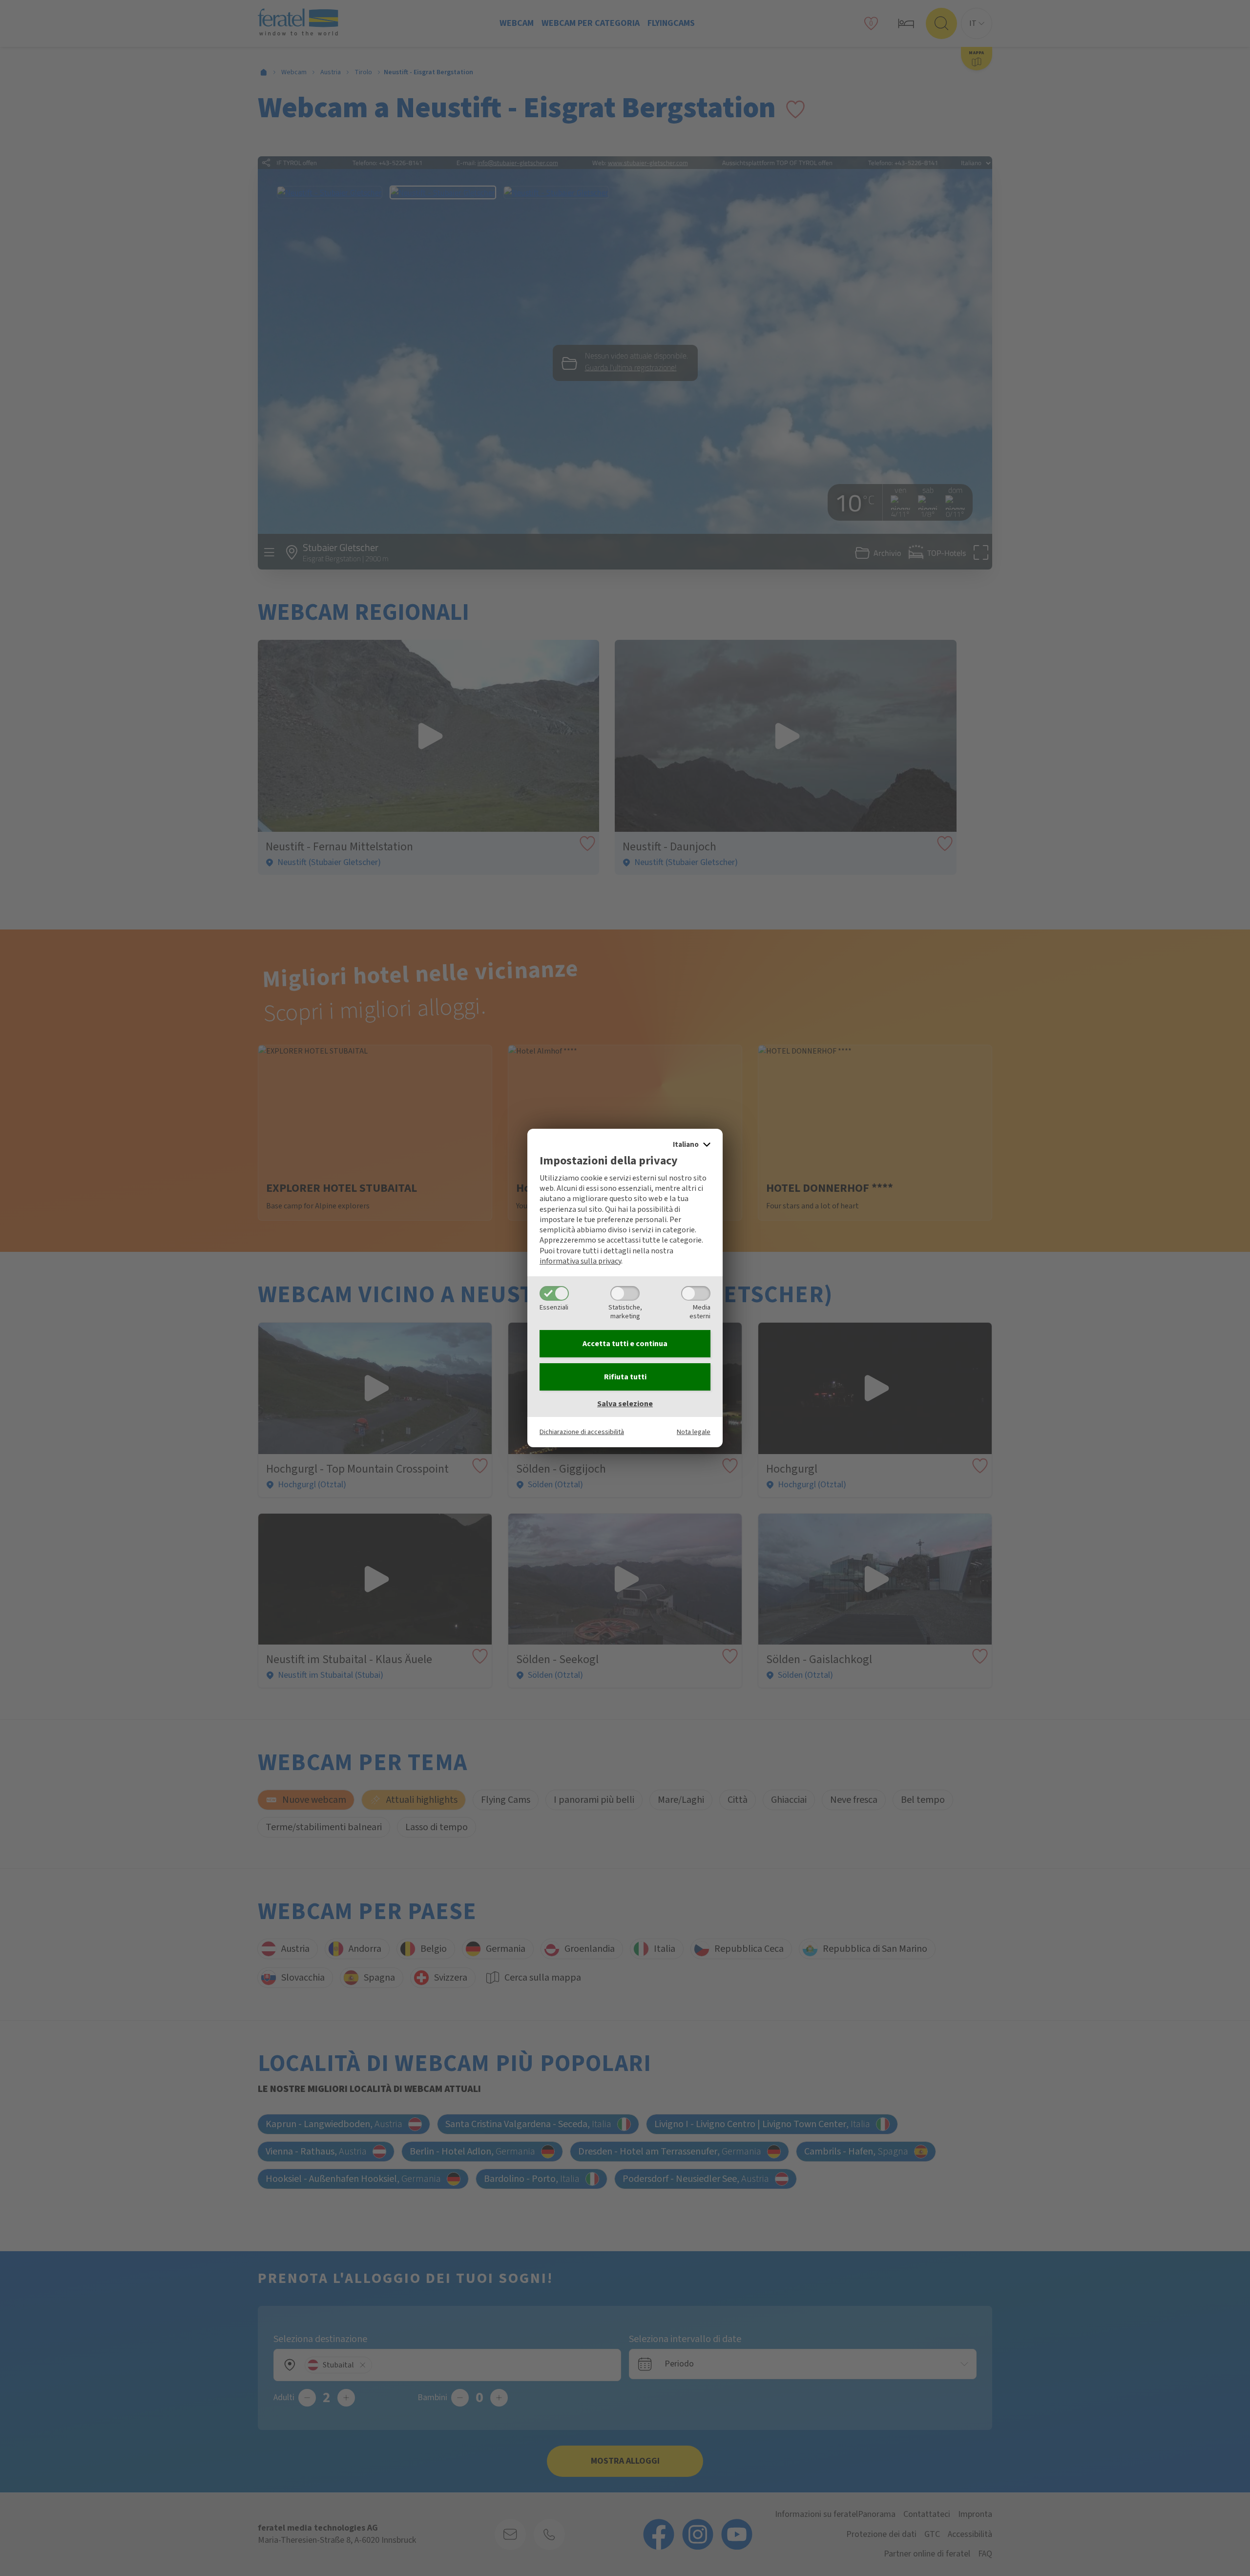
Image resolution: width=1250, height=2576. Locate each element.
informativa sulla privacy (580, 1261)
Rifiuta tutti (625, 1377)
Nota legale (694, 1432)
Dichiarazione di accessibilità (582, 1432)
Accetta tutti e (625, 1344)
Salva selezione (625, 1404)
